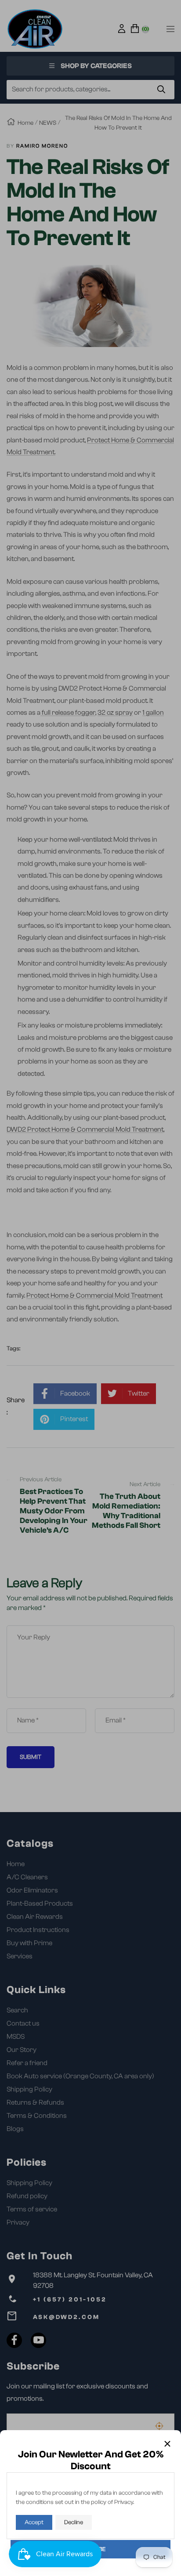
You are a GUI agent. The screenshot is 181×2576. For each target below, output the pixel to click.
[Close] (167, 2444)
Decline (74, 2522)
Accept (34, 2522)
